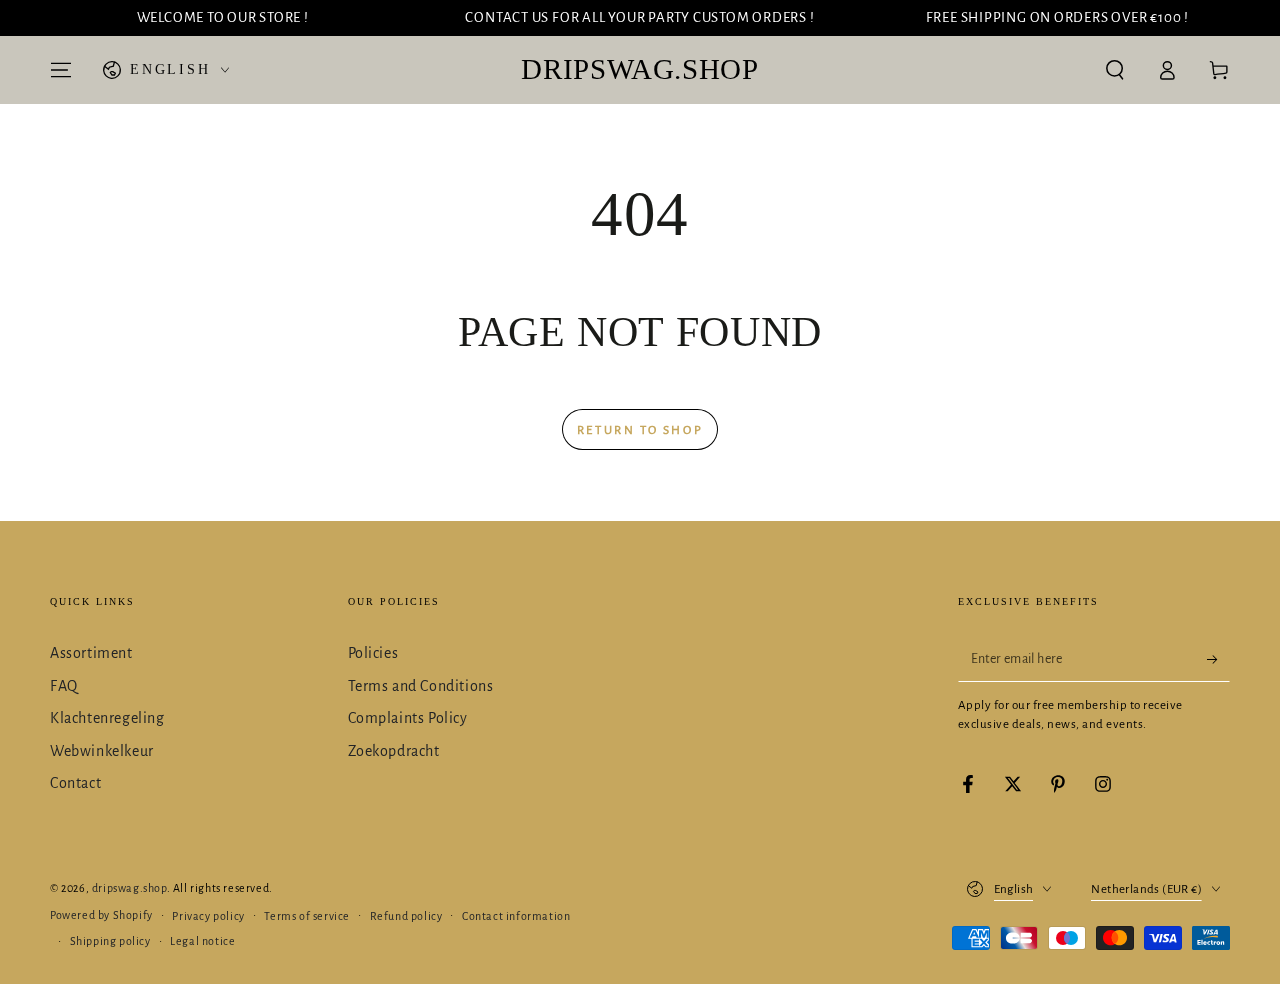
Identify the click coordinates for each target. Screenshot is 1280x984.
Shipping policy (110, 941)
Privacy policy (208, 916)
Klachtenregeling (107, 718)
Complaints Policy (408, 718)
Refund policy (406, 916)
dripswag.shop (129, 888)
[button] (1115, 70)
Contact (75, 783)
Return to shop (640, 430)
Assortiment (91, 653)
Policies (373, 653)
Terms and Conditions (421, 686)
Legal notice (202, 941)
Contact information (516, 916)
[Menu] (61, 70)
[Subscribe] (1218, 659)
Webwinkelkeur (102, 751)
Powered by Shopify (101, 915)
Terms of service (307, 916)
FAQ (64, 686)
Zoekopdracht (394, 751)
